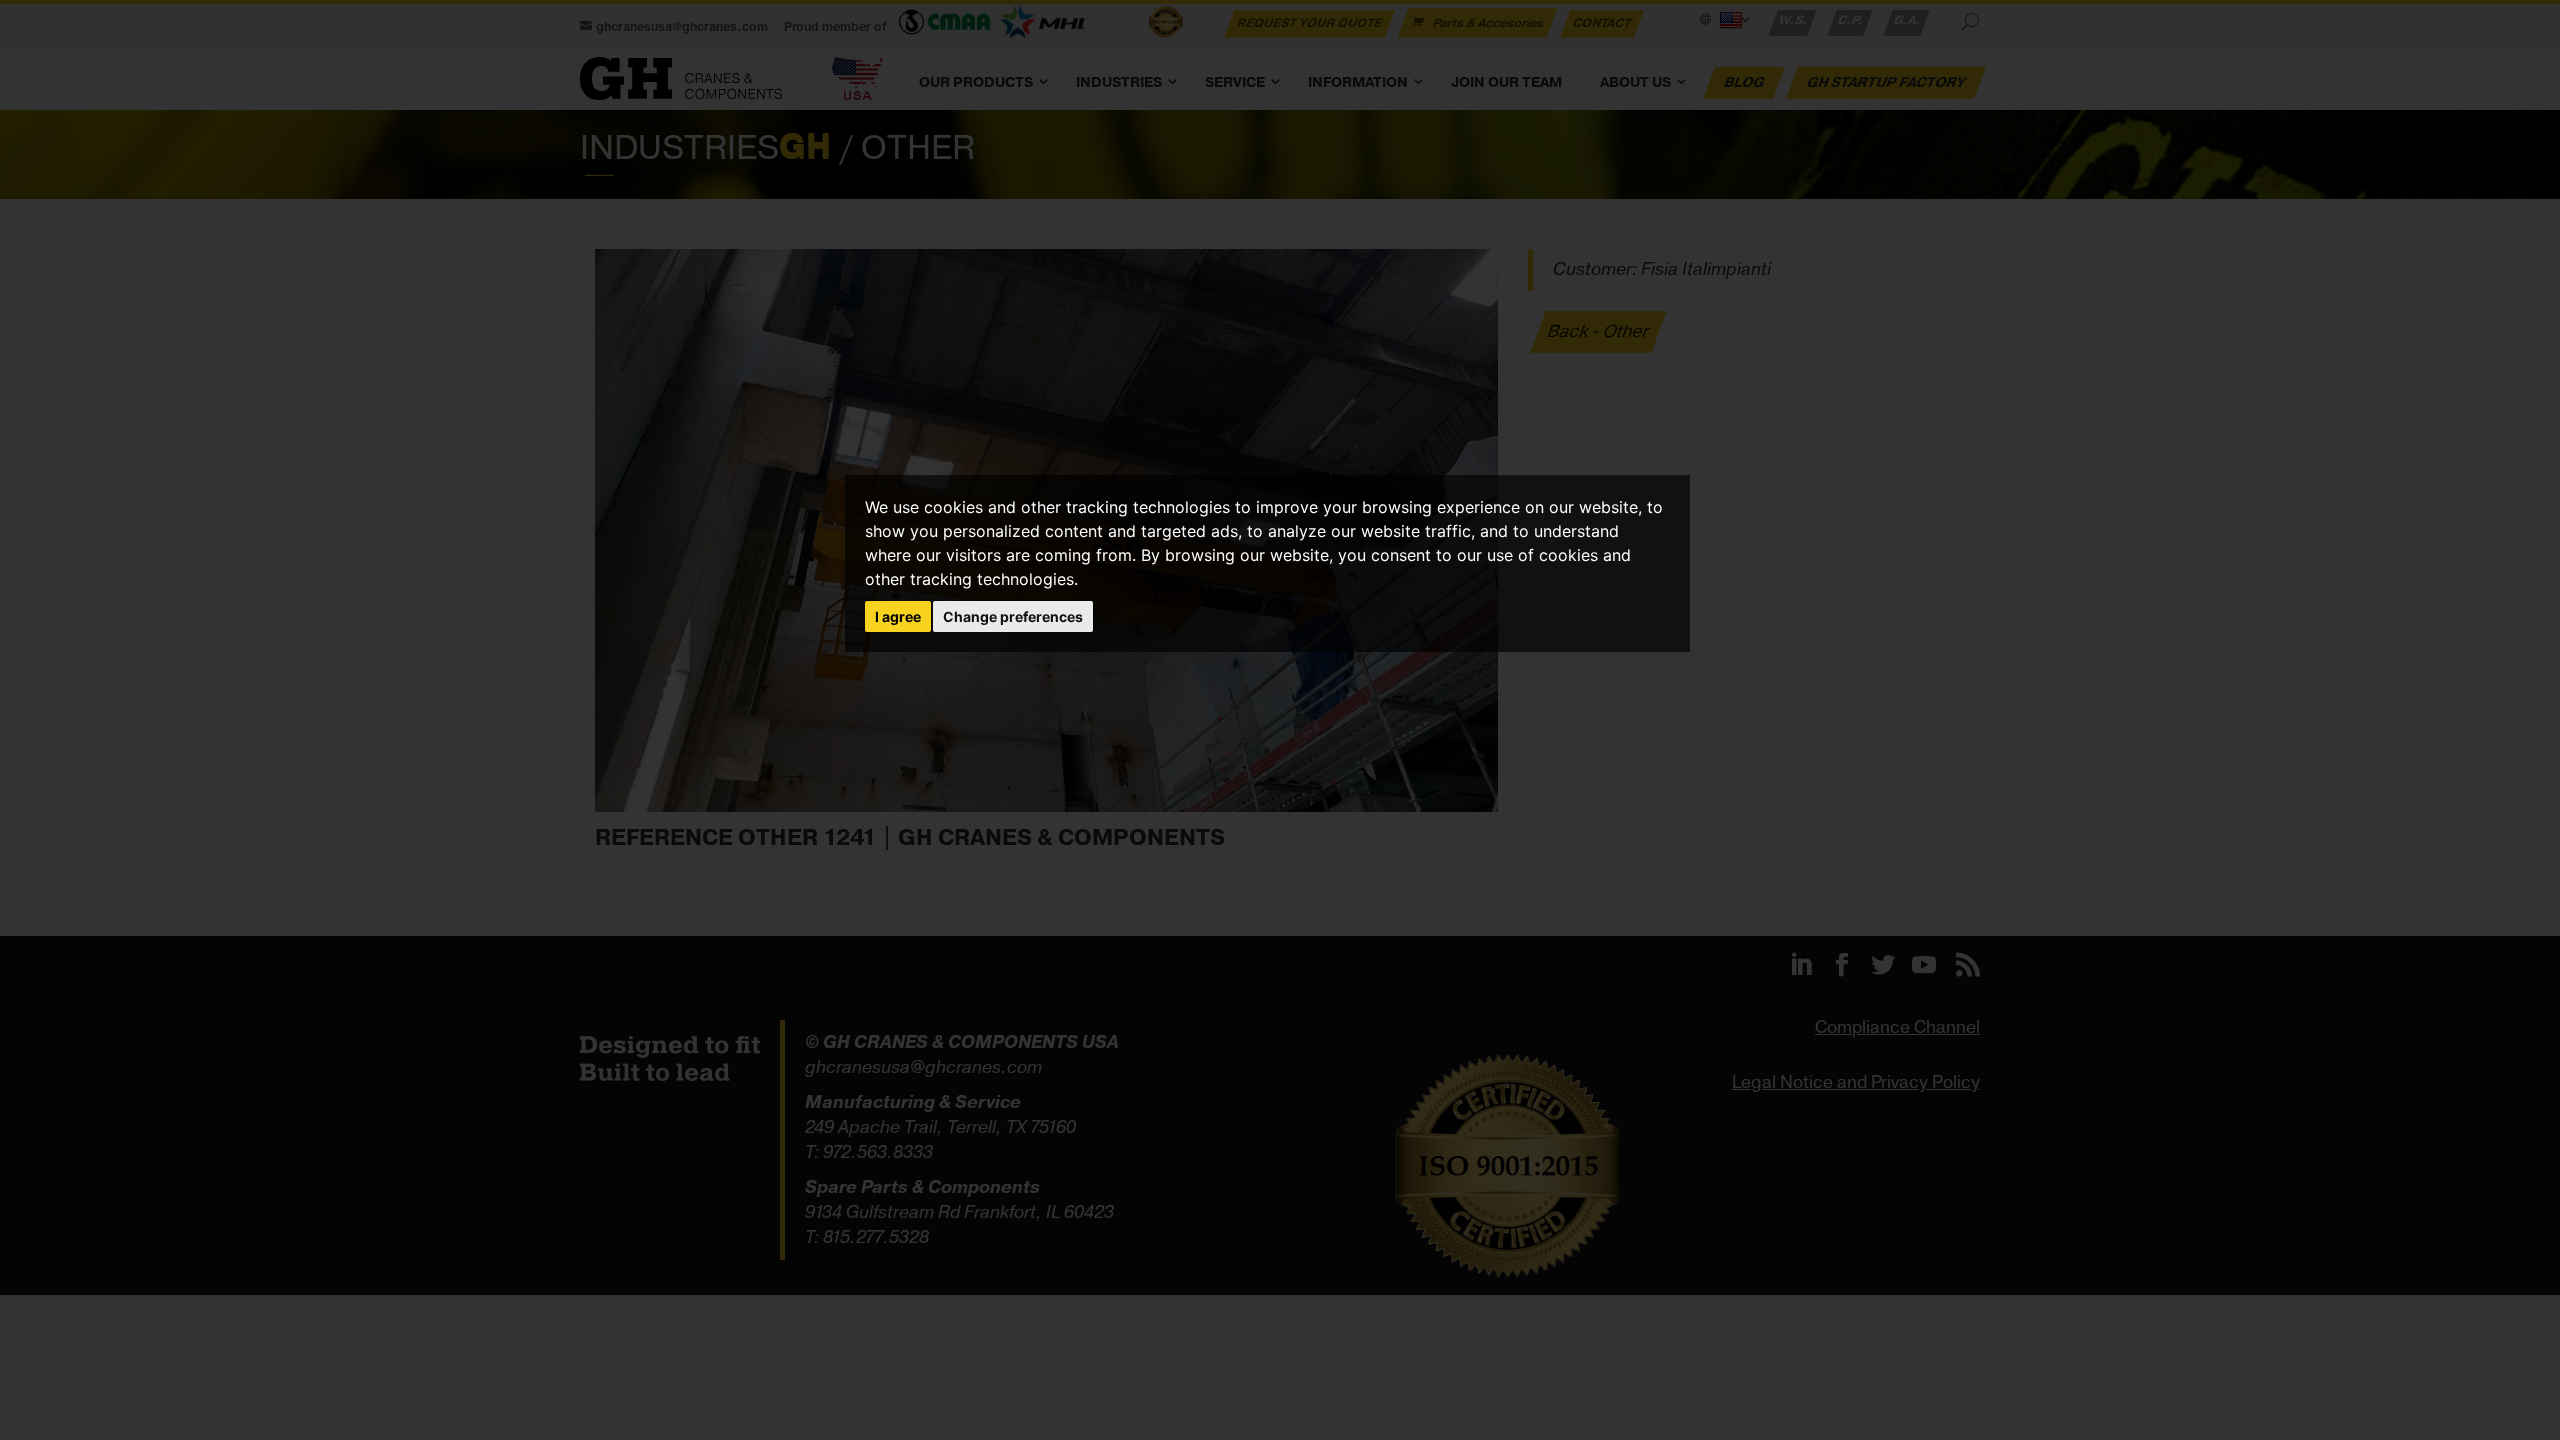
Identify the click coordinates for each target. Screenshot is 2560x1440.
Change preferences (1013, 616)
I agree (898, 616)
